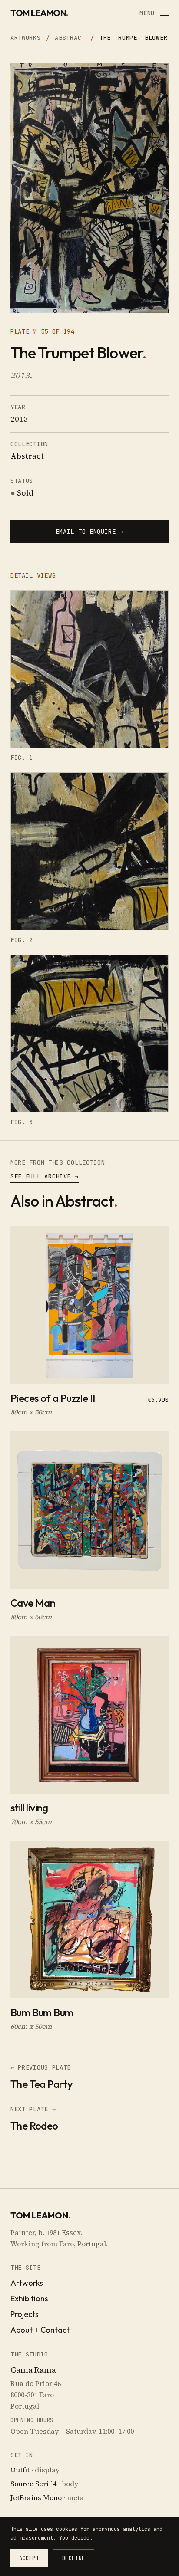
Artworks (26, 38)
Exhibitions (29, 2299)
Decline (74, 2558)
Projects (25, 2314)
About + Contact (40, 2330)
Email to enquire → (90, 532)
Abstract (70, 38)
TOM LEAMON (39, 13)
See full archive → (45, 1176)
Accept (29, 2558)
